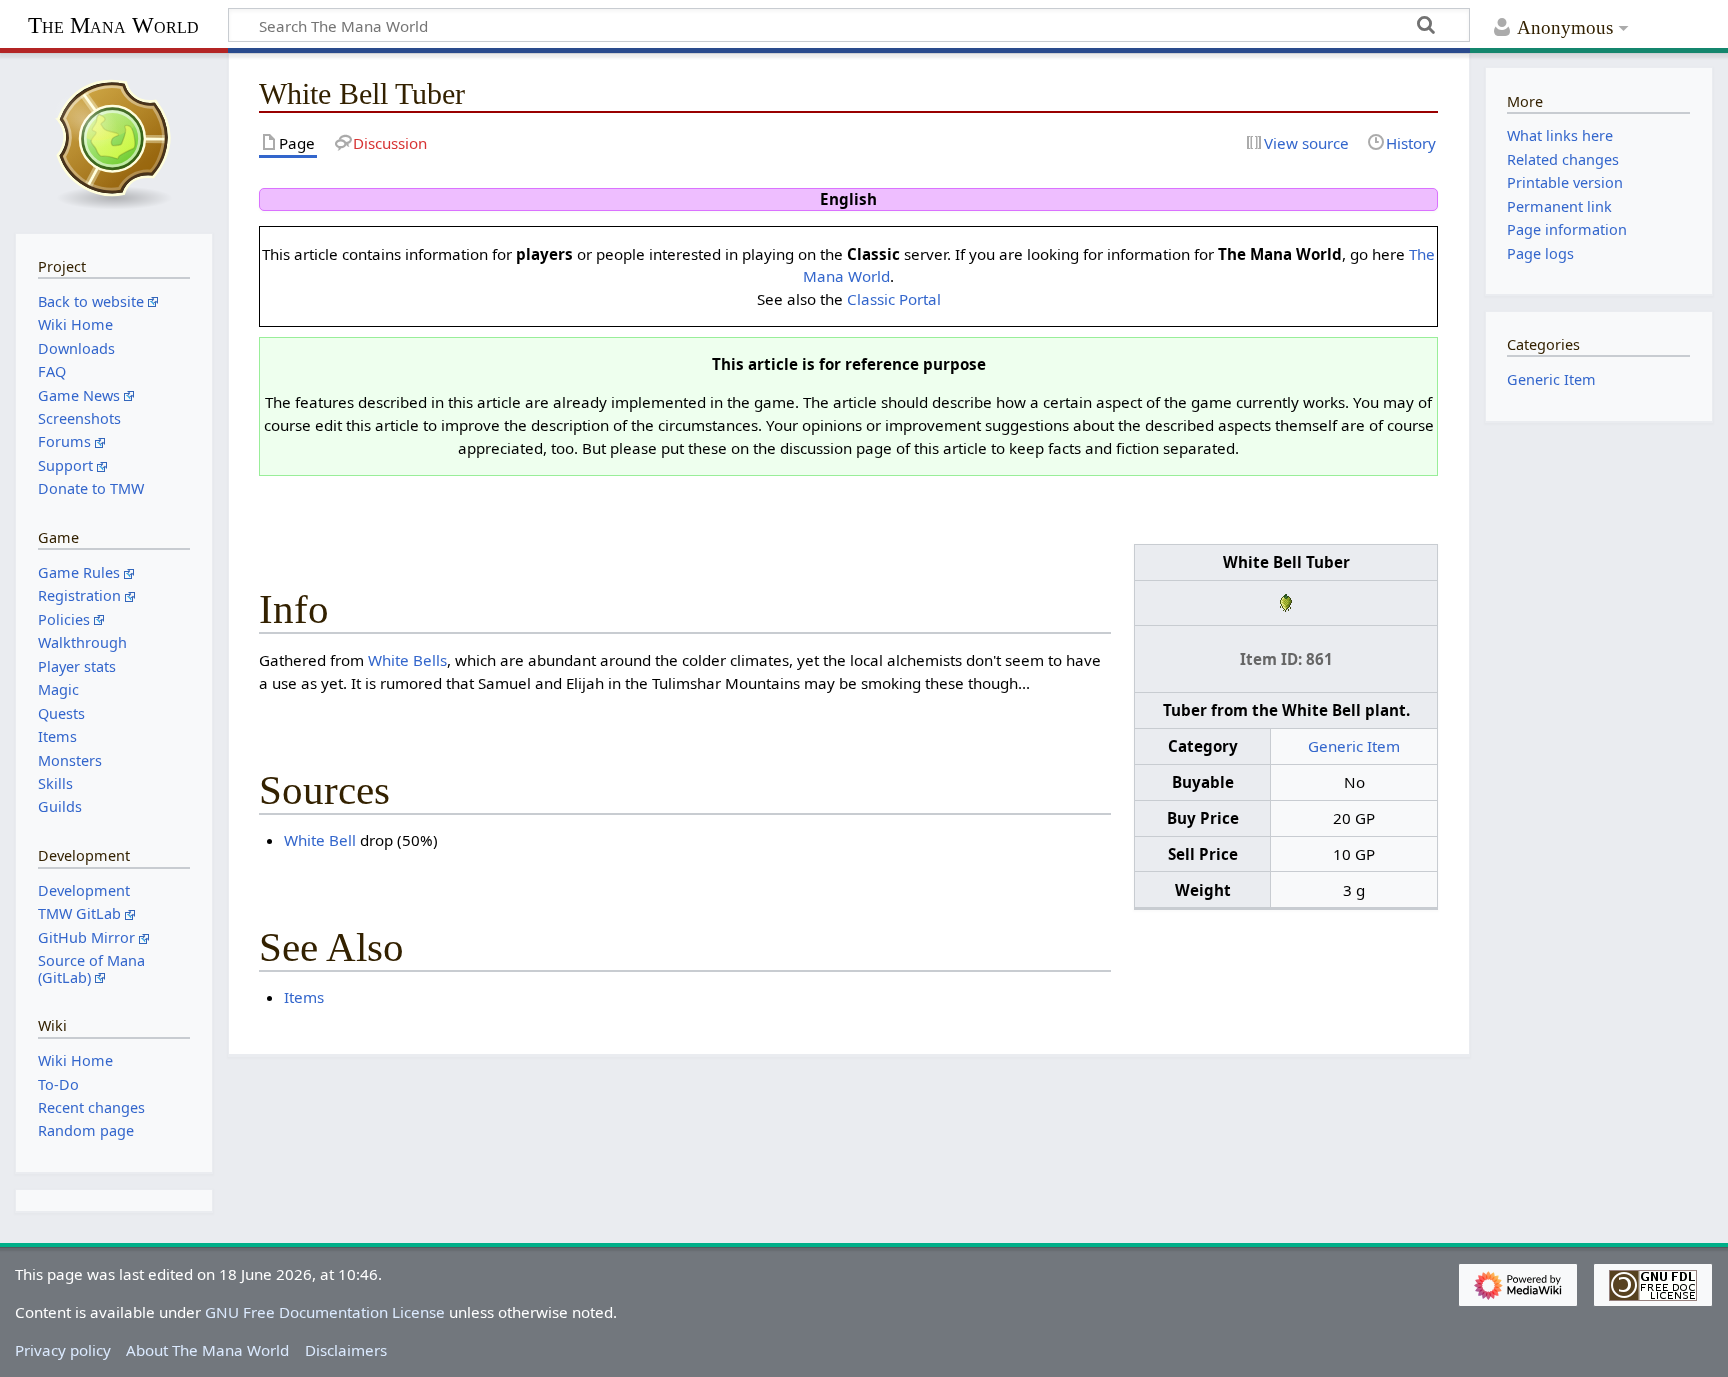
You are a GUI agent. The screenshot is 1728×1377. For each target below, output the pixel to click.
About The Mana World (207, 1350)
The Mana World (113, 25)
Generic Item (1354, 746)
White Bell (320, 840)
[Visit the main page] (114, 141)
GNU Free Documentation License (325, 1312)
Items (304, 997)
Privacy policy (63, 1350)
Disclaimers (346, 1350)
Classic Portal (894, 299)
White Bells (407, 660)
